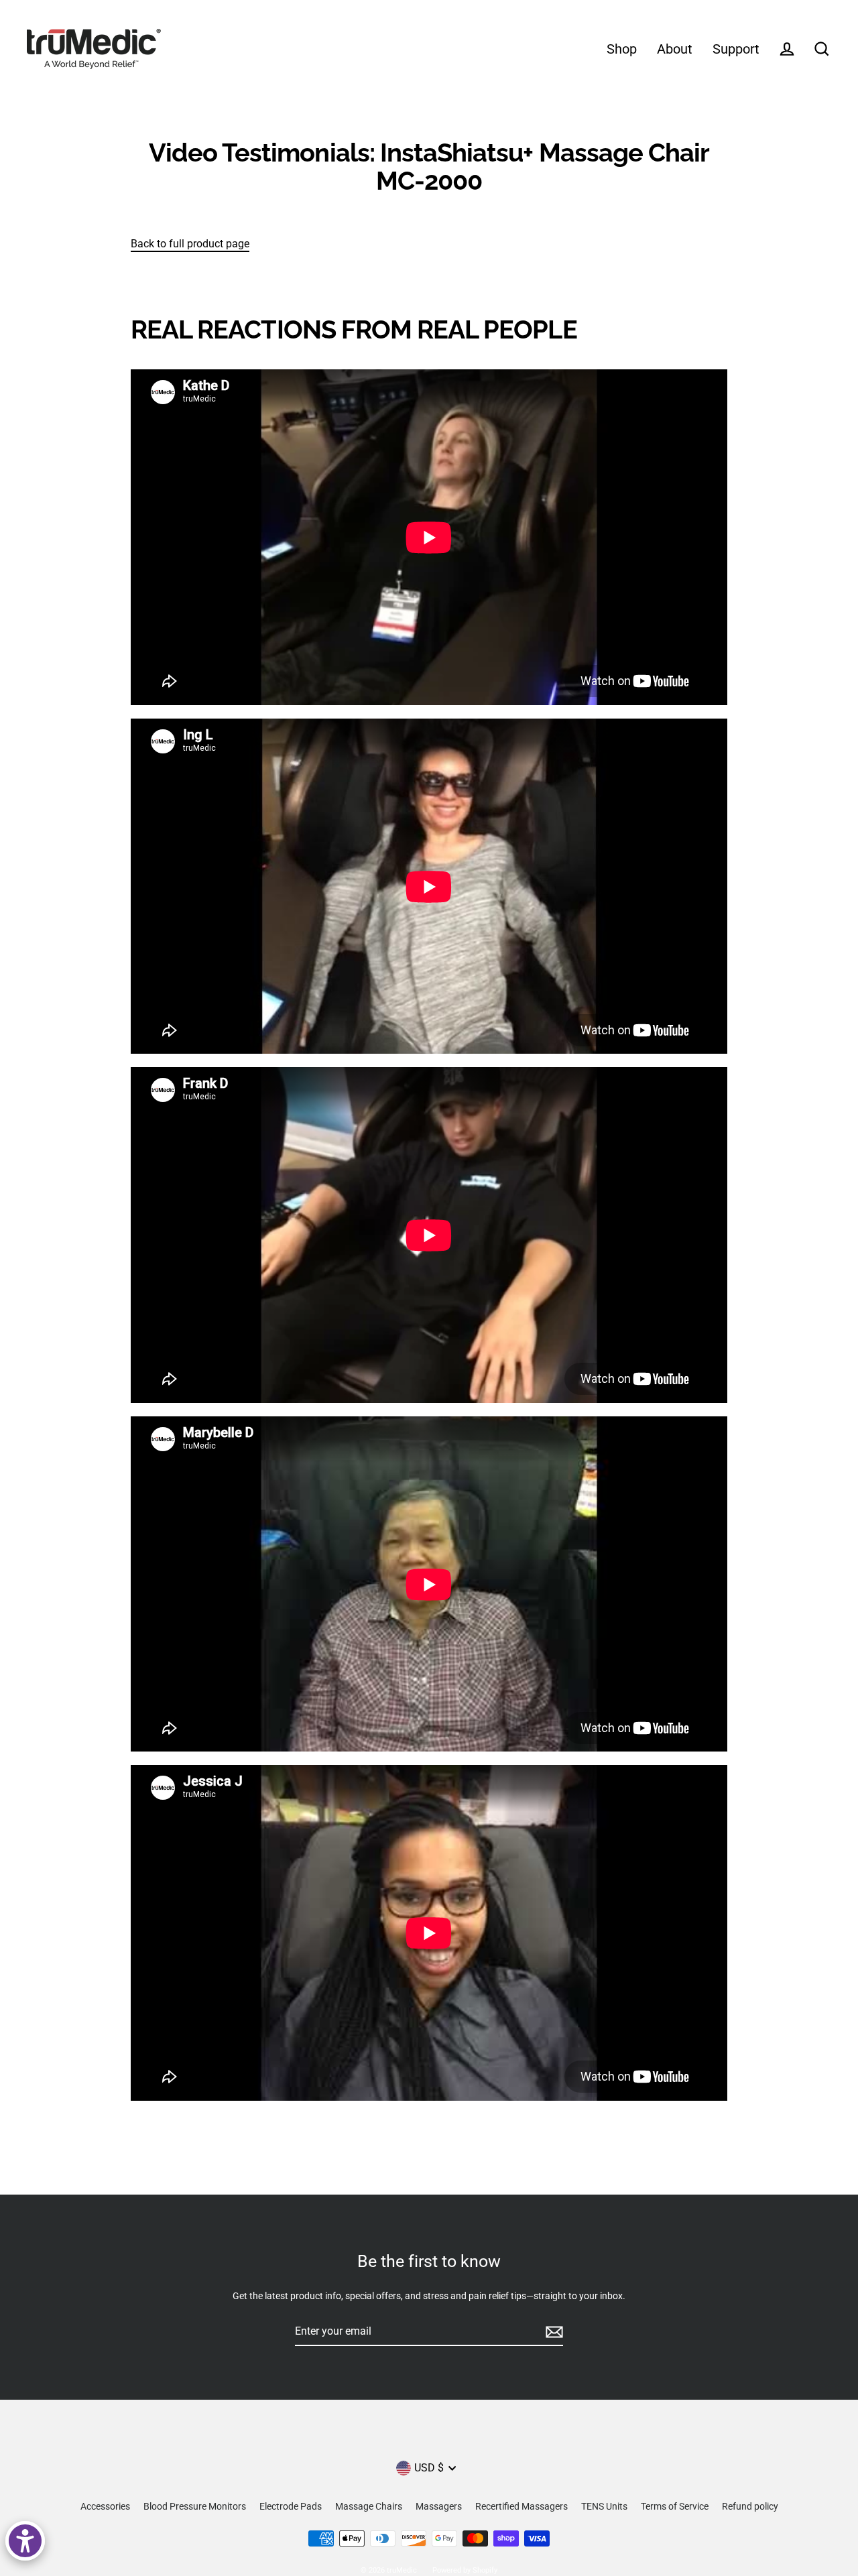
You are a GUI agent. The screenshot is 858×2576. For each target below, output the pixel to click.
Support (736, 49)
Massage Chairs (369, 2506)
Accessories (105, 2506)
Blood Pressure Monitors (195, 2506)
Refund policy (750, 2506)
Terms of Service (675, 2506)
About (675, 49)
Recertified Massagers (522, 2506)
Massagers (439, 2506)
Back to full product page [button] (190, 244)
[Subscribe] (552, 2332)
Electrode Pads (291, 2506)
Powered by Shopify (465, 2570)
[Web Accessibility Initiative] (25, 2541)
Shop (622, 49)
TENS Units (604, 2506)
